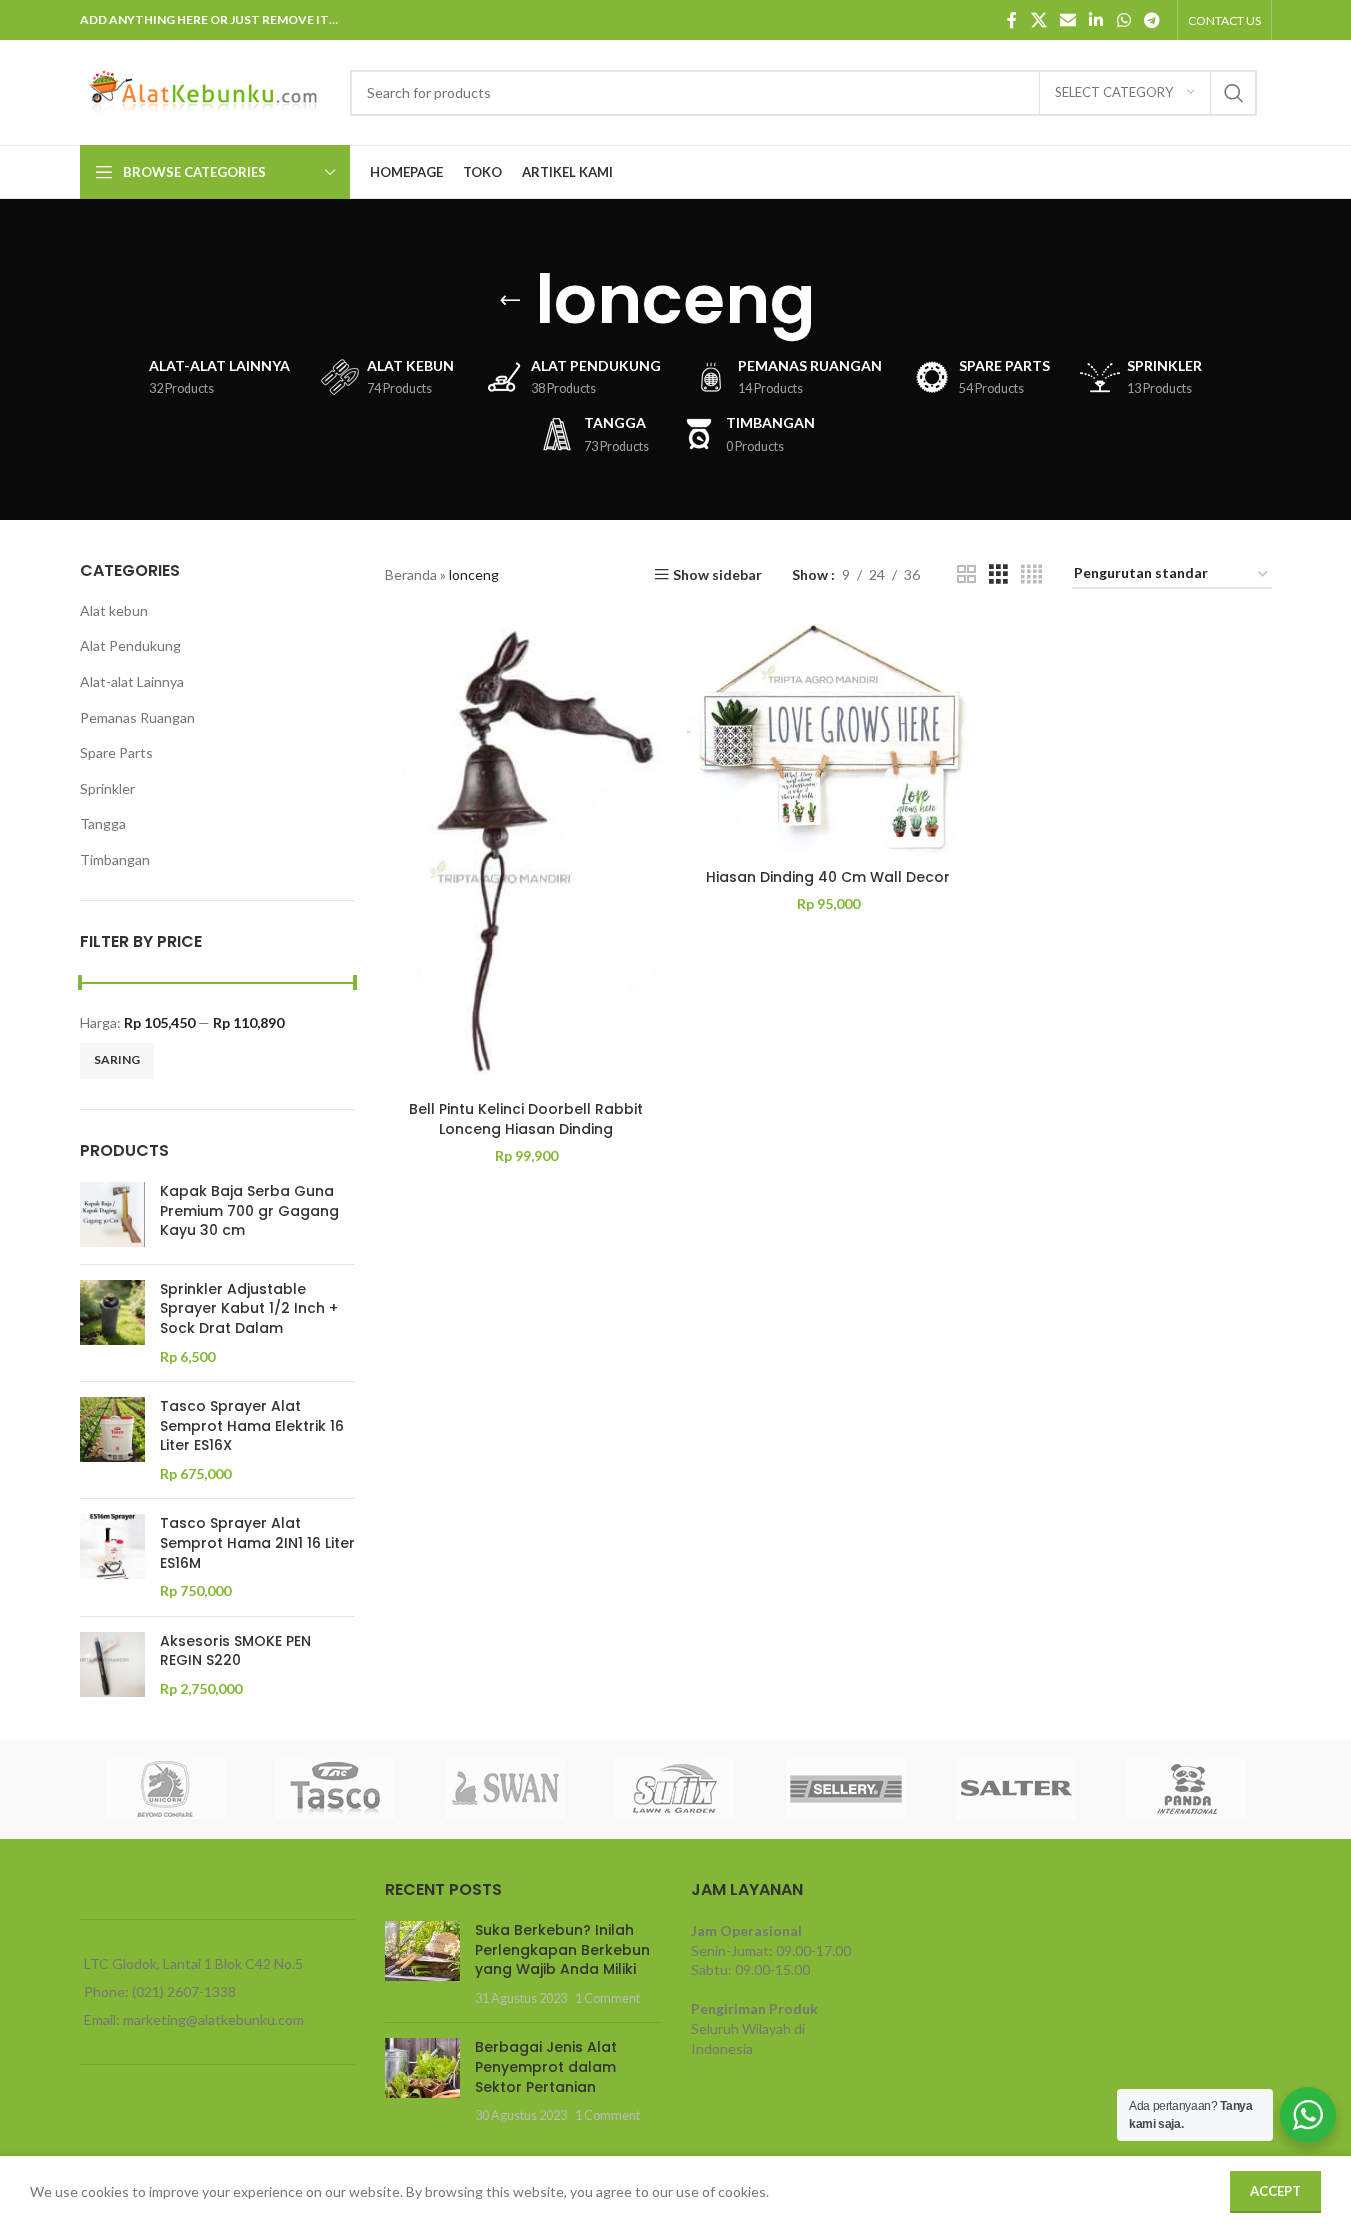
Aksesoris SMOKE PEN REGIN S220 (235, 1651)
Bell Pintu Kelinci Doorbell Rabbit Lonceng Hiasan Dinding (526, 1119)
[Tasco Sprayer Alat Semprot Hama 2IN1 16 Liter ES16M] (112, 1557)
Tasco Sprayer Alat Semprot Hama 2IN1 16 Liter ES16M (257, 1543)
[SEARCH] (1234, 93)
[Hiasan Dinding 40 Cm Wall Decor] (828, 738)
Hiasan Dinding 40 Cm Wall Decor (828, 877)
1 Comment (607, 1998)
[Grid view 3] (998, 574)
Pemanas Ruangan (137, 717)
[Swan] (505, 1789)
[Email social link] (1067, 20)
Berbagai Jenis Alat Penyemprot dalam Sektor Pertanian (546, 2066)
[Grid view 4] (1031, 574)
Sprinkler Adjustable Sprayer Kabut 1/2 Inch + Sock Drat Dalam (249, 1309)
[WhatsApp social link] (1123, 20)
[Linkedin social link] (1096, 20)
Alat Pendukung (130, 645)
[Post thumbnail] (422, 1964)
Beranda (411, 574)
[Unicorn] (165, 1789)
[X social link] (1038, 20)
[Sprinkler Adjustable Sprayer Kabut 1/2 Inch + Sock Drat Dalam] (112, 1323)
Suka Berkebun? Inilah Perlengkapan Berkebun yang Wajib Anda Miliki (562, 1949)
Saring (117, 1059)
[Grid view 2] (966, 574)
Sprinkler (107, 788)
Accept (1275, 2191)
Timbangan (115, 859)
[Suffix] (675, 1789)
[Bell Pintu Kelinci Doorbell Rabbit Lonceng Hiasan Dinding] (526, 855)
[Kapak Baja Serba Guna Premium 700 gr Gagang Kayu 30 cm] (112, 1215)
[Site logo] (205, 90)
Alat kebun (114, 610)
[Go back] (510, 300)
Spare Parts (116, 752)
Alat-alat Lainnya (132, 681)
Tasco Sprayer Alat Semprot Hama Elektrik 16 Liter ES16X (252, 1426)
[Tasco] (335, 1789)
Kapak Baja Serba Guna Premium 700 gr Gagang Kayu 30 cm (249, 1211)
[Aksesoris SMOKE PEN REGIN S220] (112, 1665)
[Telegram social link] (1151, 20)
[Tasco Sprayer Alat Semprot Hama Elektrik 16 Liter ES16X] (112, 1440)
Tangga (103, 823)
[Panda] (1186, 1789)
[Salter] (1016, 1789)
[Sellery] (846, 1789)
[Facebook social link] (1012, 20)
